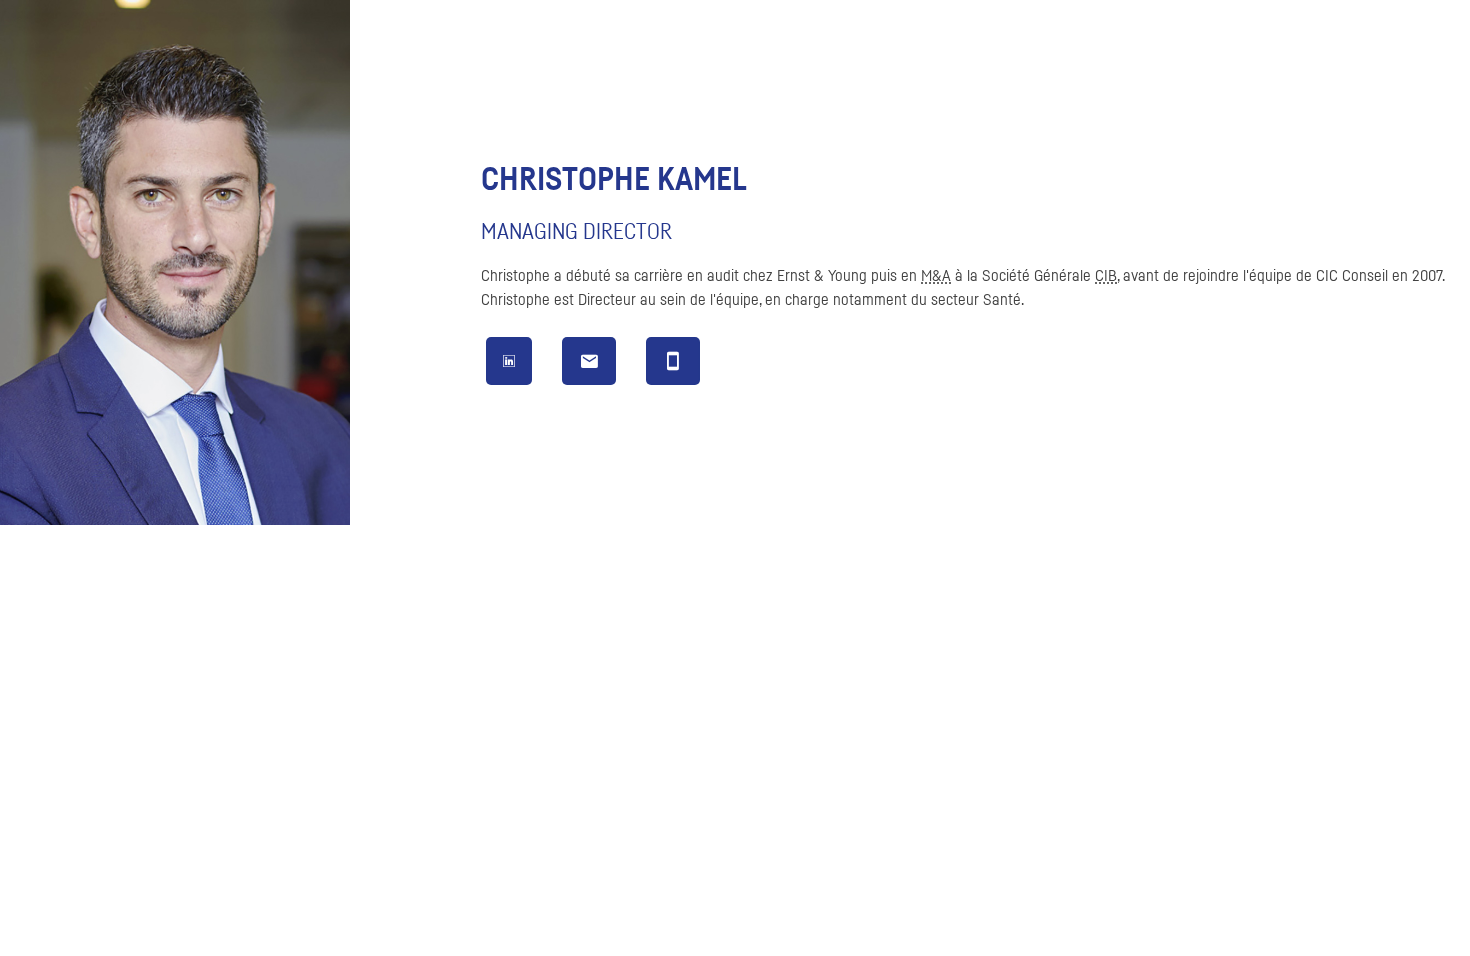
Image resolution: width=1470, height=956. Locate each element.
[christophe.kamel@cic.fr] (589, 366)
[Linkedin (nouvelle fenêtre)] (509, 362)
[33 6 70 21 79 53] (673, 366)
